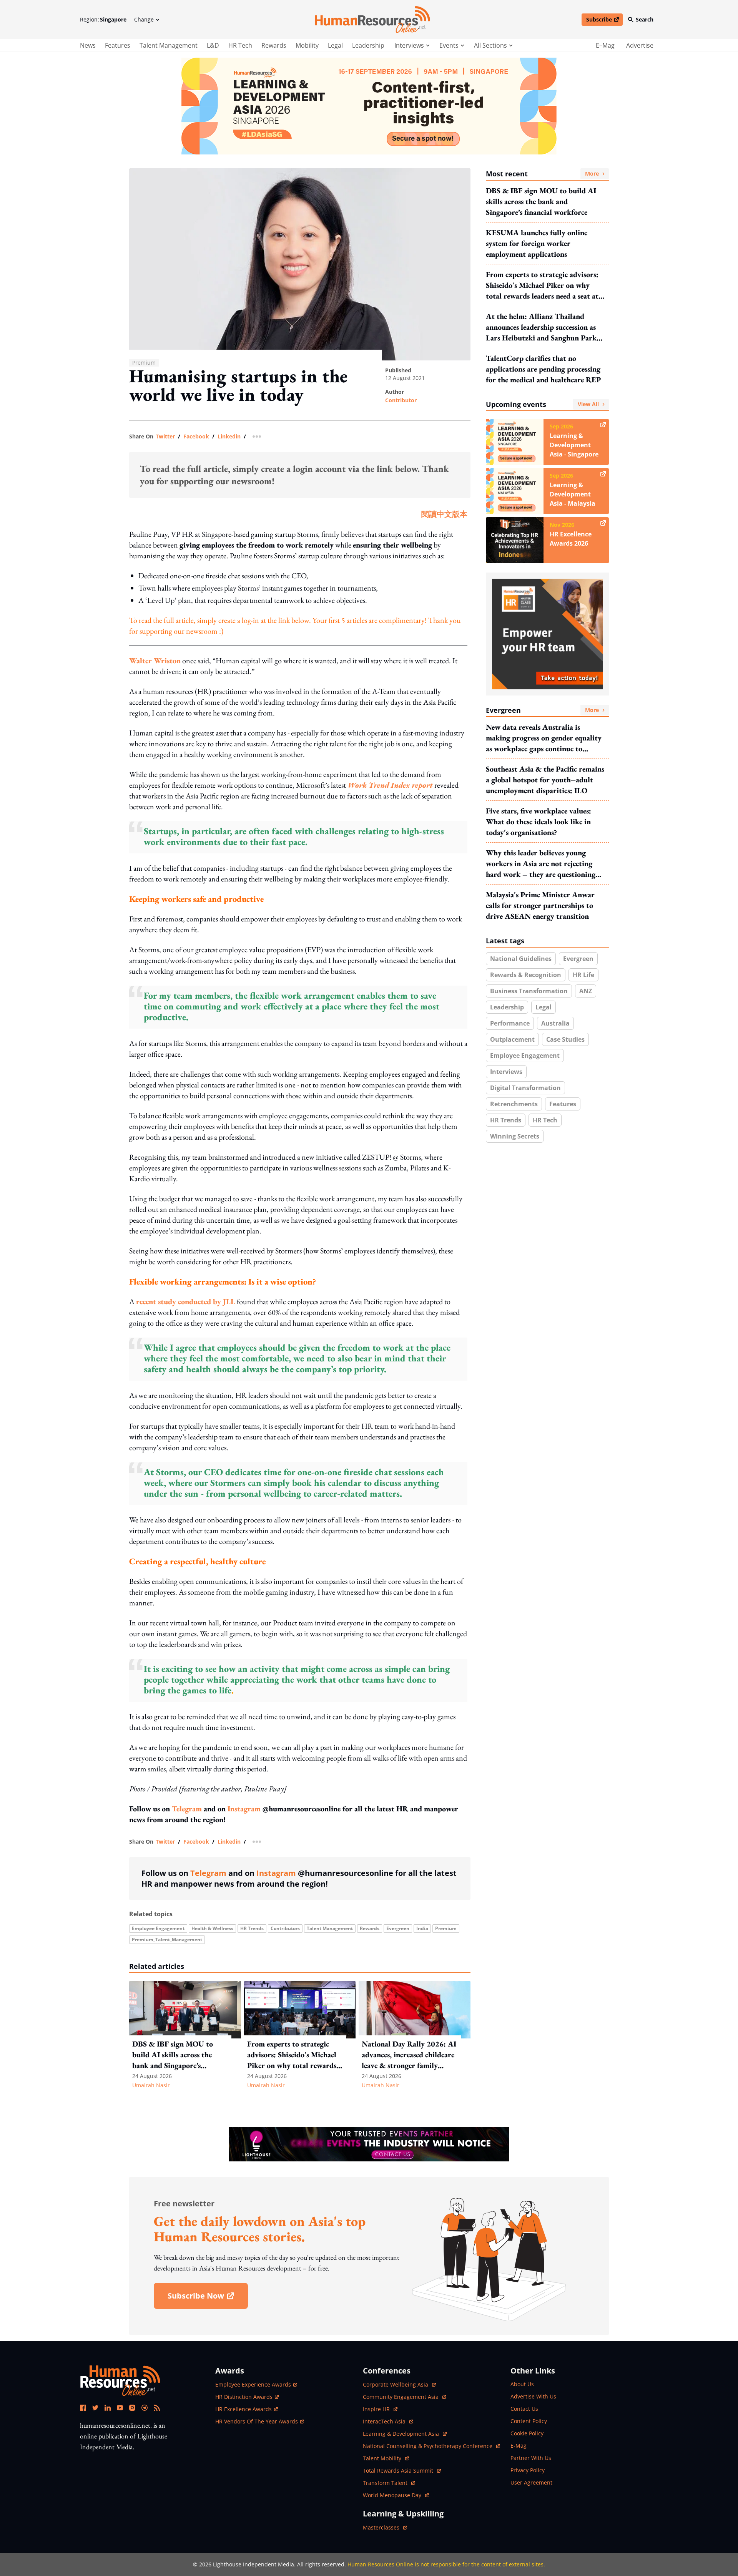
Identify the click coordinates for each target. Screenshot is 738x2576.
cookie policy (527, 2433)
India (422, 1928)
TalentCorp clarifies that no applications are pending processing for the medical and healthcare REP (543, 369)
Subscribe (604, 21)
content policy (529, 2421)
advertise (640, 45)
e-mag (519, 2446)
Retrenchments (514, 1104)
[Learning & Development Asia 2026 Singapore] (369, 106)
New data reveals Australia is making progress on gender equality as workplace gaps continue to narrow (544, 738)
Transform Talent (389, 2483)
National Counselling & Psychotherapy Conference (428, 2446)
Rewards (274, 45)
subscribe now (208, 2298)
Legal (335, 45)
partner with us (531, 2458)
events (449, 45)
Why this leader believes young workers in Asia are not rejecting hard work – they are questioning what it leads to (541, 864)
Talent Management (169, 45)
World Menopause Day (393, 2495)
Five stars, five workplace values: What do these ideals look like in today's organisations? (539, 822)
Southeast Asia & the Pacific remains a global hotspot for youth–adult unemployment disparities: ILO (545, 780)
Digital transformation (525, 1088)
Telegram (187, 1809)
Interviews (506, 1072)
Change (144, 19)
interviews (409, 45)
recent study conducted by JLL (186, 1301)
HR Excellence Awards (244, 2409)
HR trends (252, 1928)
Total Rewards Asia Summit (399, 2471)
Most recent (542, 174)
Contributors (285, 1928)
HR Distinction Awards (244, 2397)
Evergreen (398, 1928)
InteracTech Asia (388, 2421)
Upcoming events (542, 404)
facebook (196, 437)
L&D (213, 45)
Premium (446, 1928)
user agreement (531, 2482)
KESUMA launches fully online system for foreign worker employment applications (537, 243)
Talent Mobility (386, 2458)
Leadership (368, 45)
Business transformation (529, 991)
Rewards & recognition (526, 975)
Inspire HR (380, 2409)
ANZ (586, 991)
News (88, 45)
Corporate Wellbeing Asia (396, 2384)
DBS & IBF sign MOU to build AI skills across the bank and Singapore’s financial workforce (541, 201)
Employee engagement (158, 1928)
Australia (555, 1023)
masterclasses (385, 2527)
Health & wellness (212, 1928)
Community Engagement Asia (401, 2397)
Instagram (244, 1809)
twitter (165, 437)
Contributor (401, 400)
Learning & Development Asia (402, 2434)
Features (118, 45)
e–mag (605, 45)
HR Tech (240, 45)
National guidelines (521, 959)
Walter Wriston (155, 661)
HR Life (583, 975)
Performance (510, 1023)
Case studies (565, 1039)
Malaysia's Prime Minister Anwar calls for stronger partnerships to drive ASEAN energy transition (540, 905)
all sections (490, 45)
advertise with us (533, 2396)
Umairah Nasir (151, 2085)
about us (522, 2384)
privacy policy (528, 2470)
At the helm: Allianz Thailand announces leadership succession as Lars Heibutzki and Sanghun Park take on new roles (541, 327)
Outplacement (512, 1039)
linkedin (229, 437)
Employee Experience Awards (253, 2384)
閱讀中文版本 (444, 514)
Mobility (307, 45)
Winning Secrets (515, 1136)
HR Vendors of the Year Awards (257, 2421)
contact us (524, 2409)
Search (645, 19)
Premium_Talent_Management (167, 1939)
